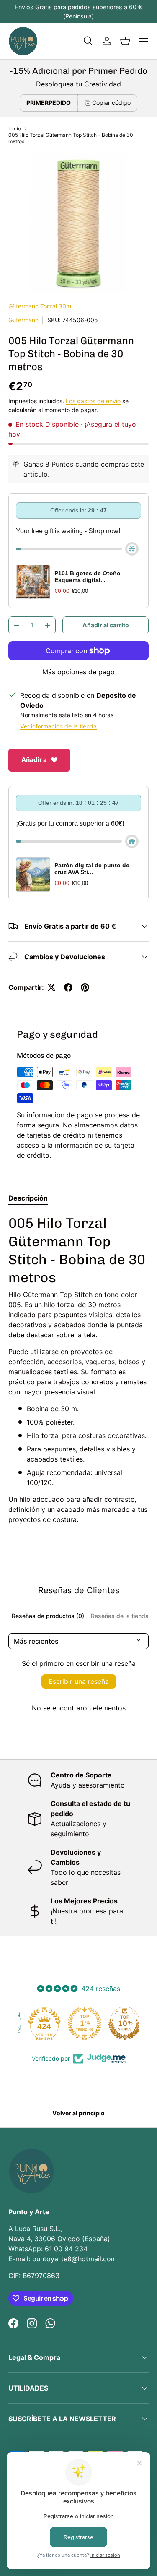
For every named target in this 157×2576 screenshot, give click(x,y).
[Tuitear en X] (51, 987)
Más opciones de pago (78, 672)
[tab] (28, 1198)
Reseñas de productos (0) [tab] (48, 1616)
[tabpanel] (78, 1369)
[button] (125, 41)
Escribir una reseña (79, 1681)
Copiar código (111, 103)
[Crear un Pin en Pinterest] (85, 987)
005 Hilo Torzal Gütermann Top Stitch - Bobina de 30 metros (71, 138)
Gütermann (23, 320)
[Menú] (144, 41)
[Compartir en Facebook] (68, 987)
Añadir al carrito (106, 625)
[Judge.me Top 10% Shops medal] (119, 2023)
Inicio (15, 129)
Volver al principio (78, 2113)
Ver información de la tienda (58, 726)
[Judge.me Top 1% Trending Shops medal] (79, 2023)
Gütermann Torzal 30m (40, 306)
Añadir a (34, 760)
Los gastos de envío (93, 401)
